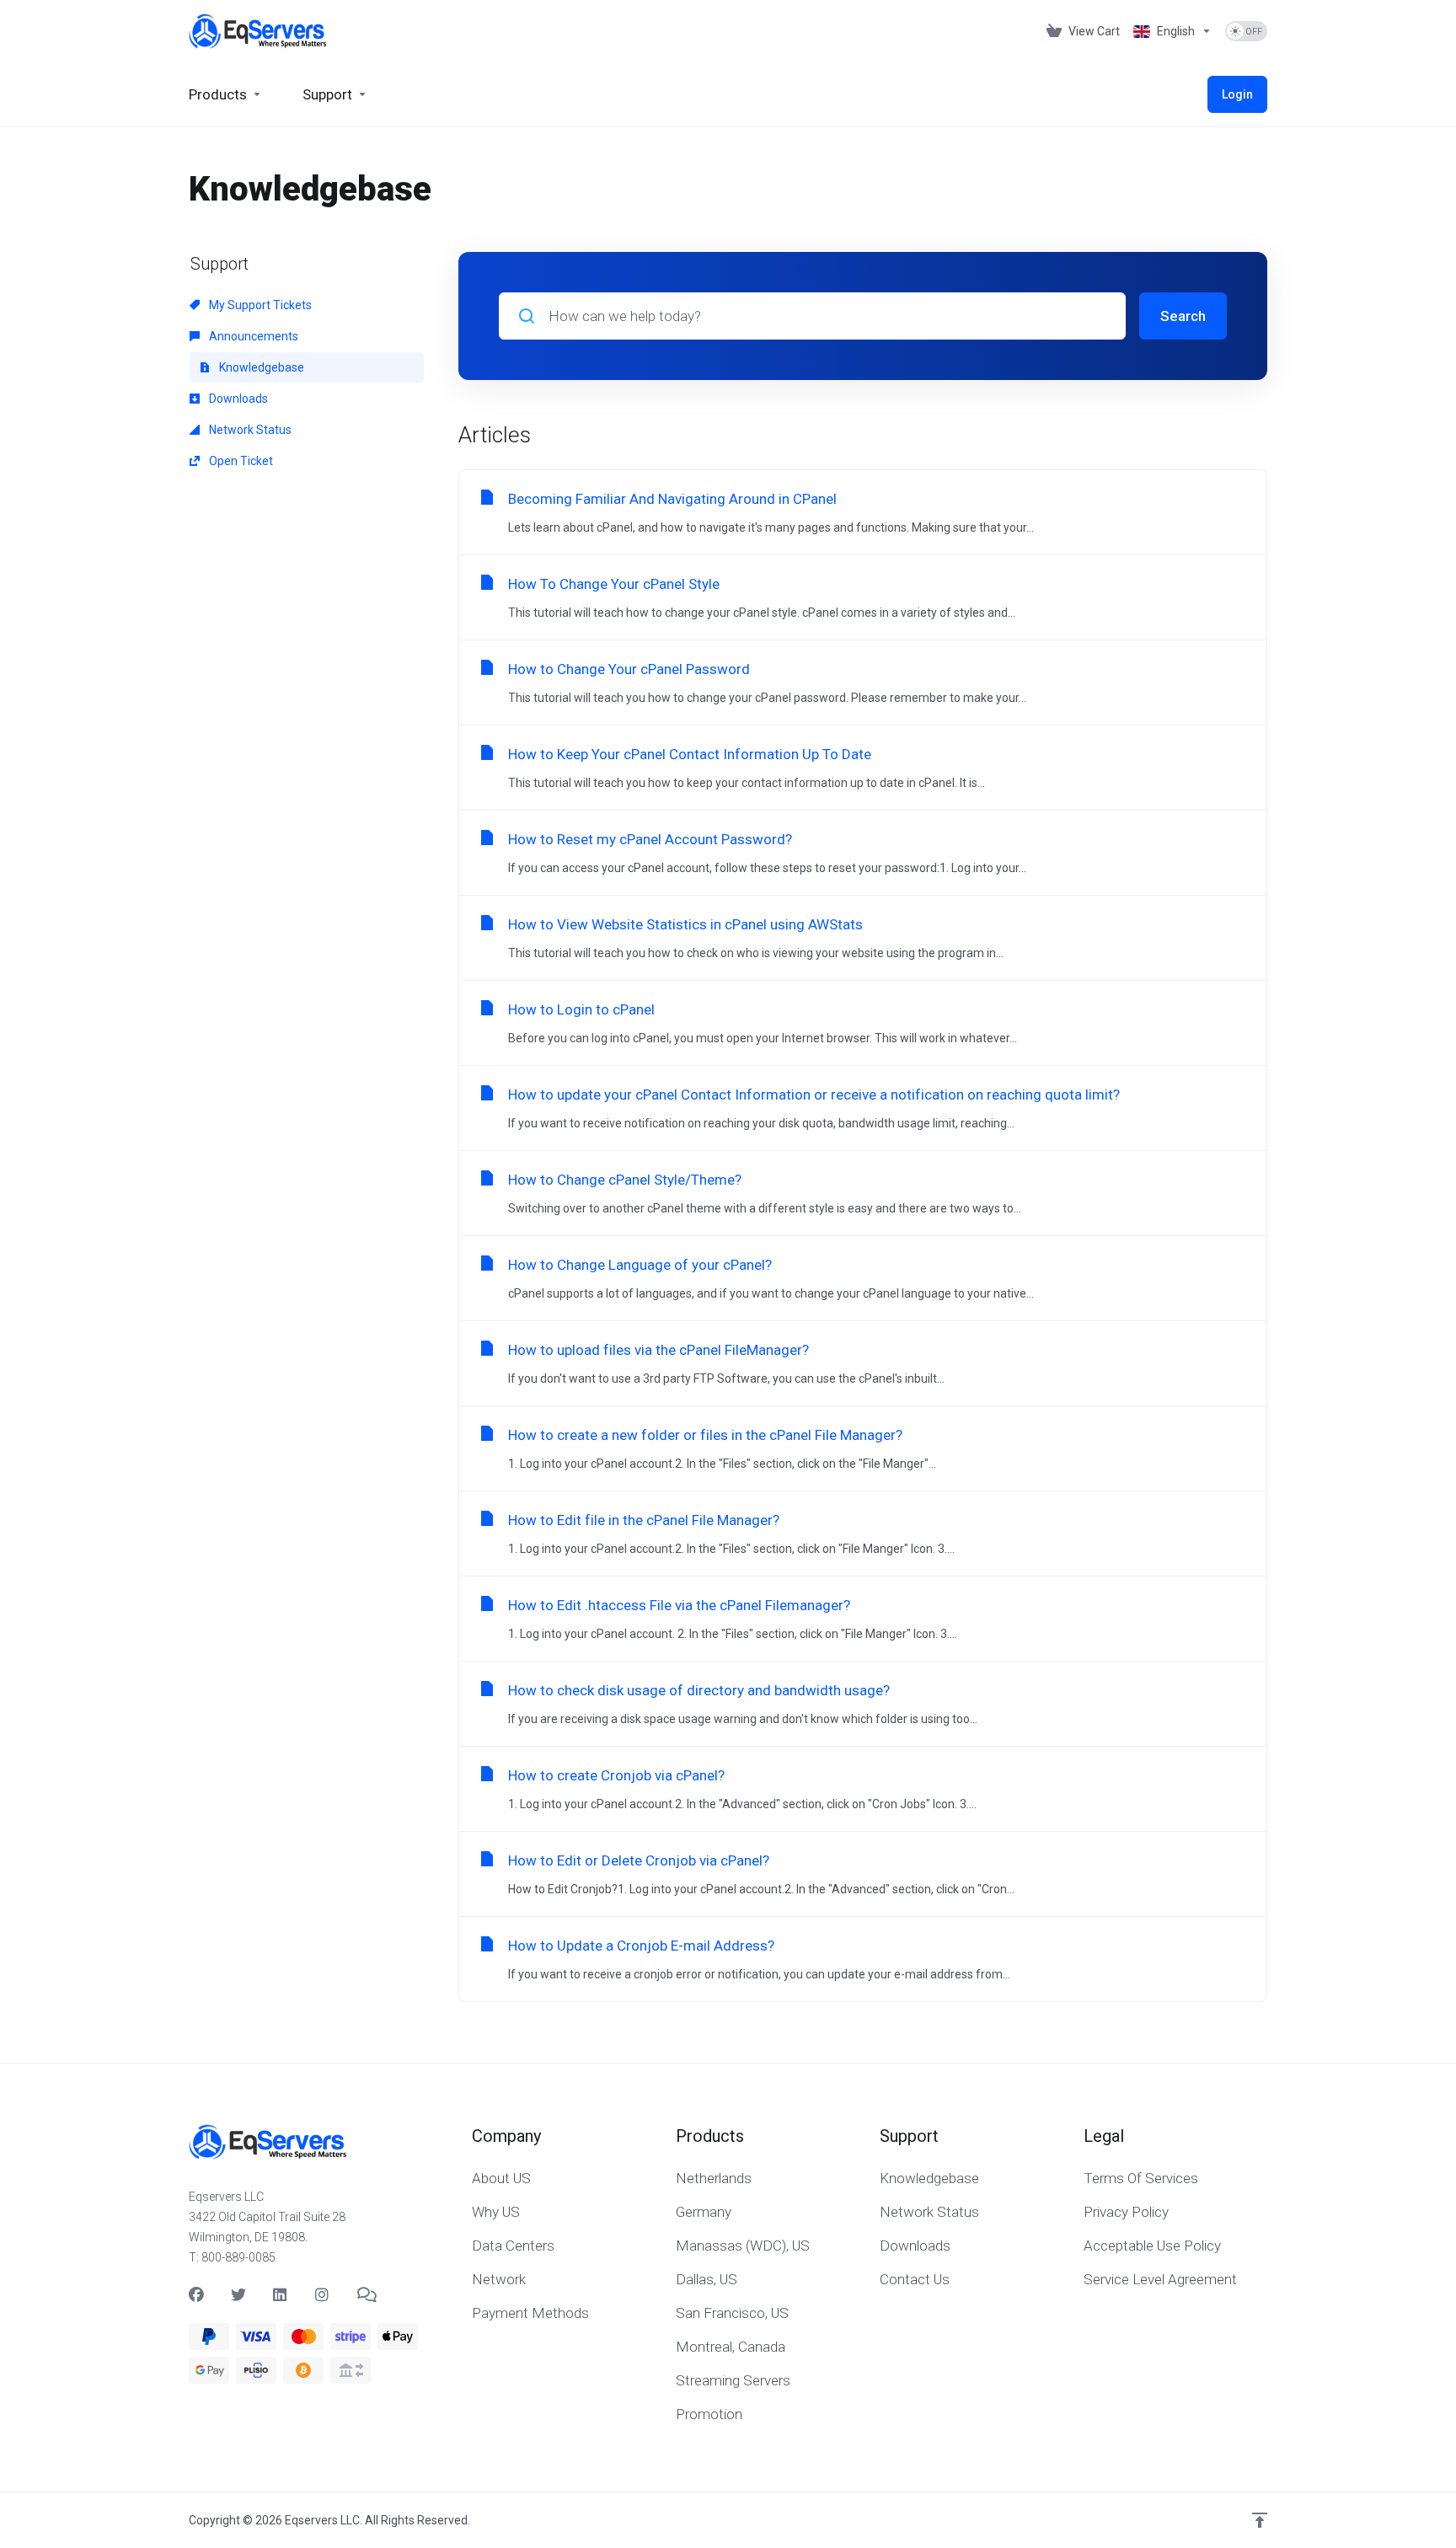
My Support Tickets (259, 305)
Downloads (237, 399)
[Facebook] (196, 2295)
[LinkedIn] (281, 2295)
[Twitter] (238, 2295)
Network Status (249, 430)
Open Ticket (240, 461)
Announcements (252, 336)
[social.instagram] (323, 2295)
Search (1183, 316)
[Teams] (365, 2295)
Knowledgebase (260, 367)
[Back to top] (1260, 2520)
